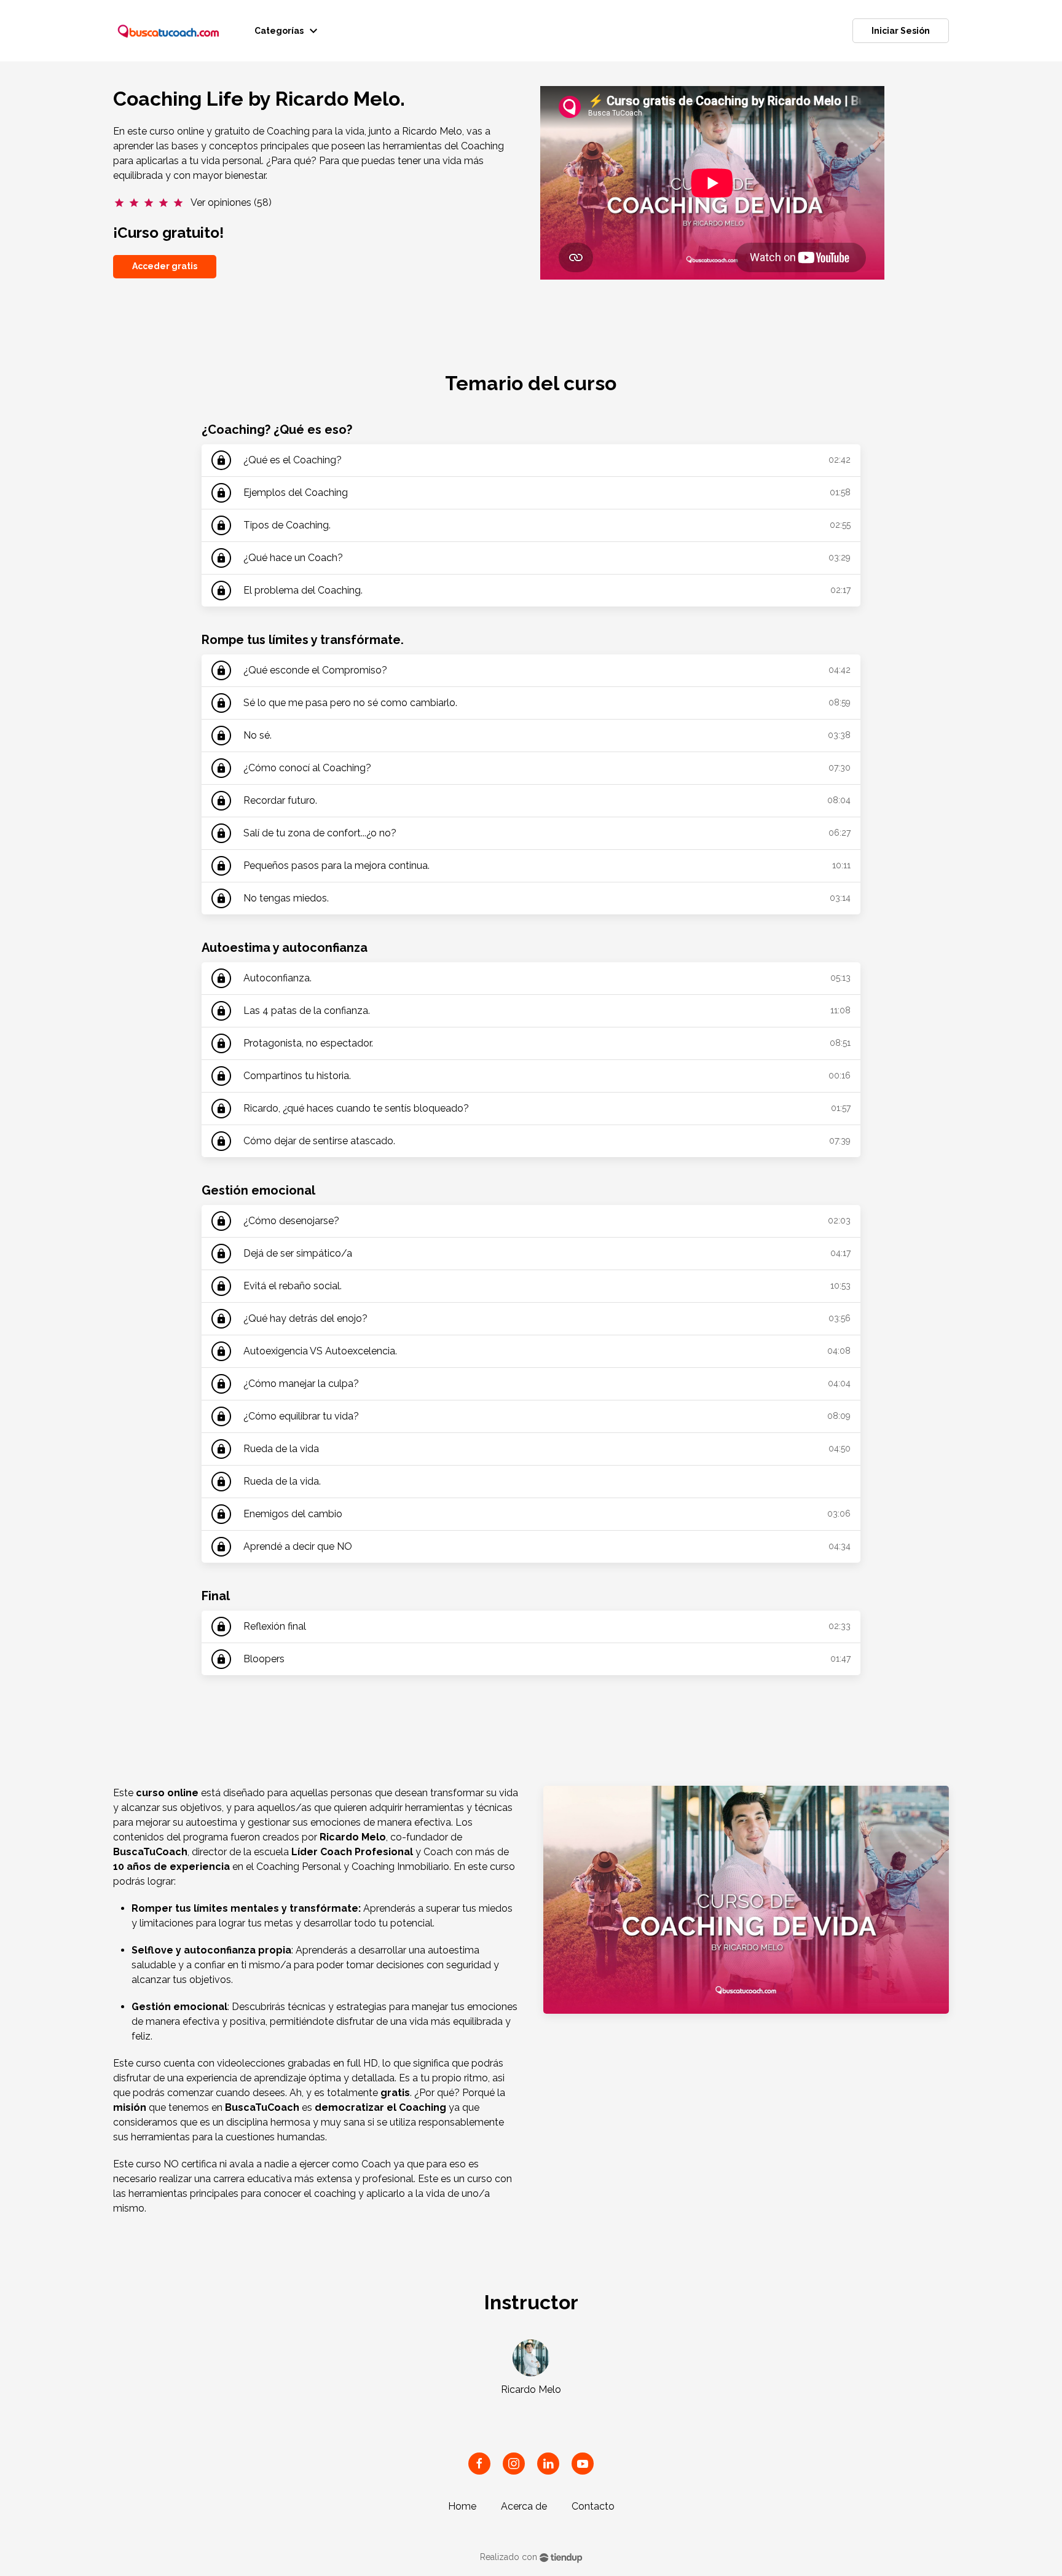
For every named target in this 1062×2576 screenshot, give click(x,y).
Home (462, 2506)
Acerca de (524, 2506)
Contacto (593, 2506)
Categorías (288, 31)
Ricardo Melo (531, 2389)
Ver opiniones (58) (231, 202)
